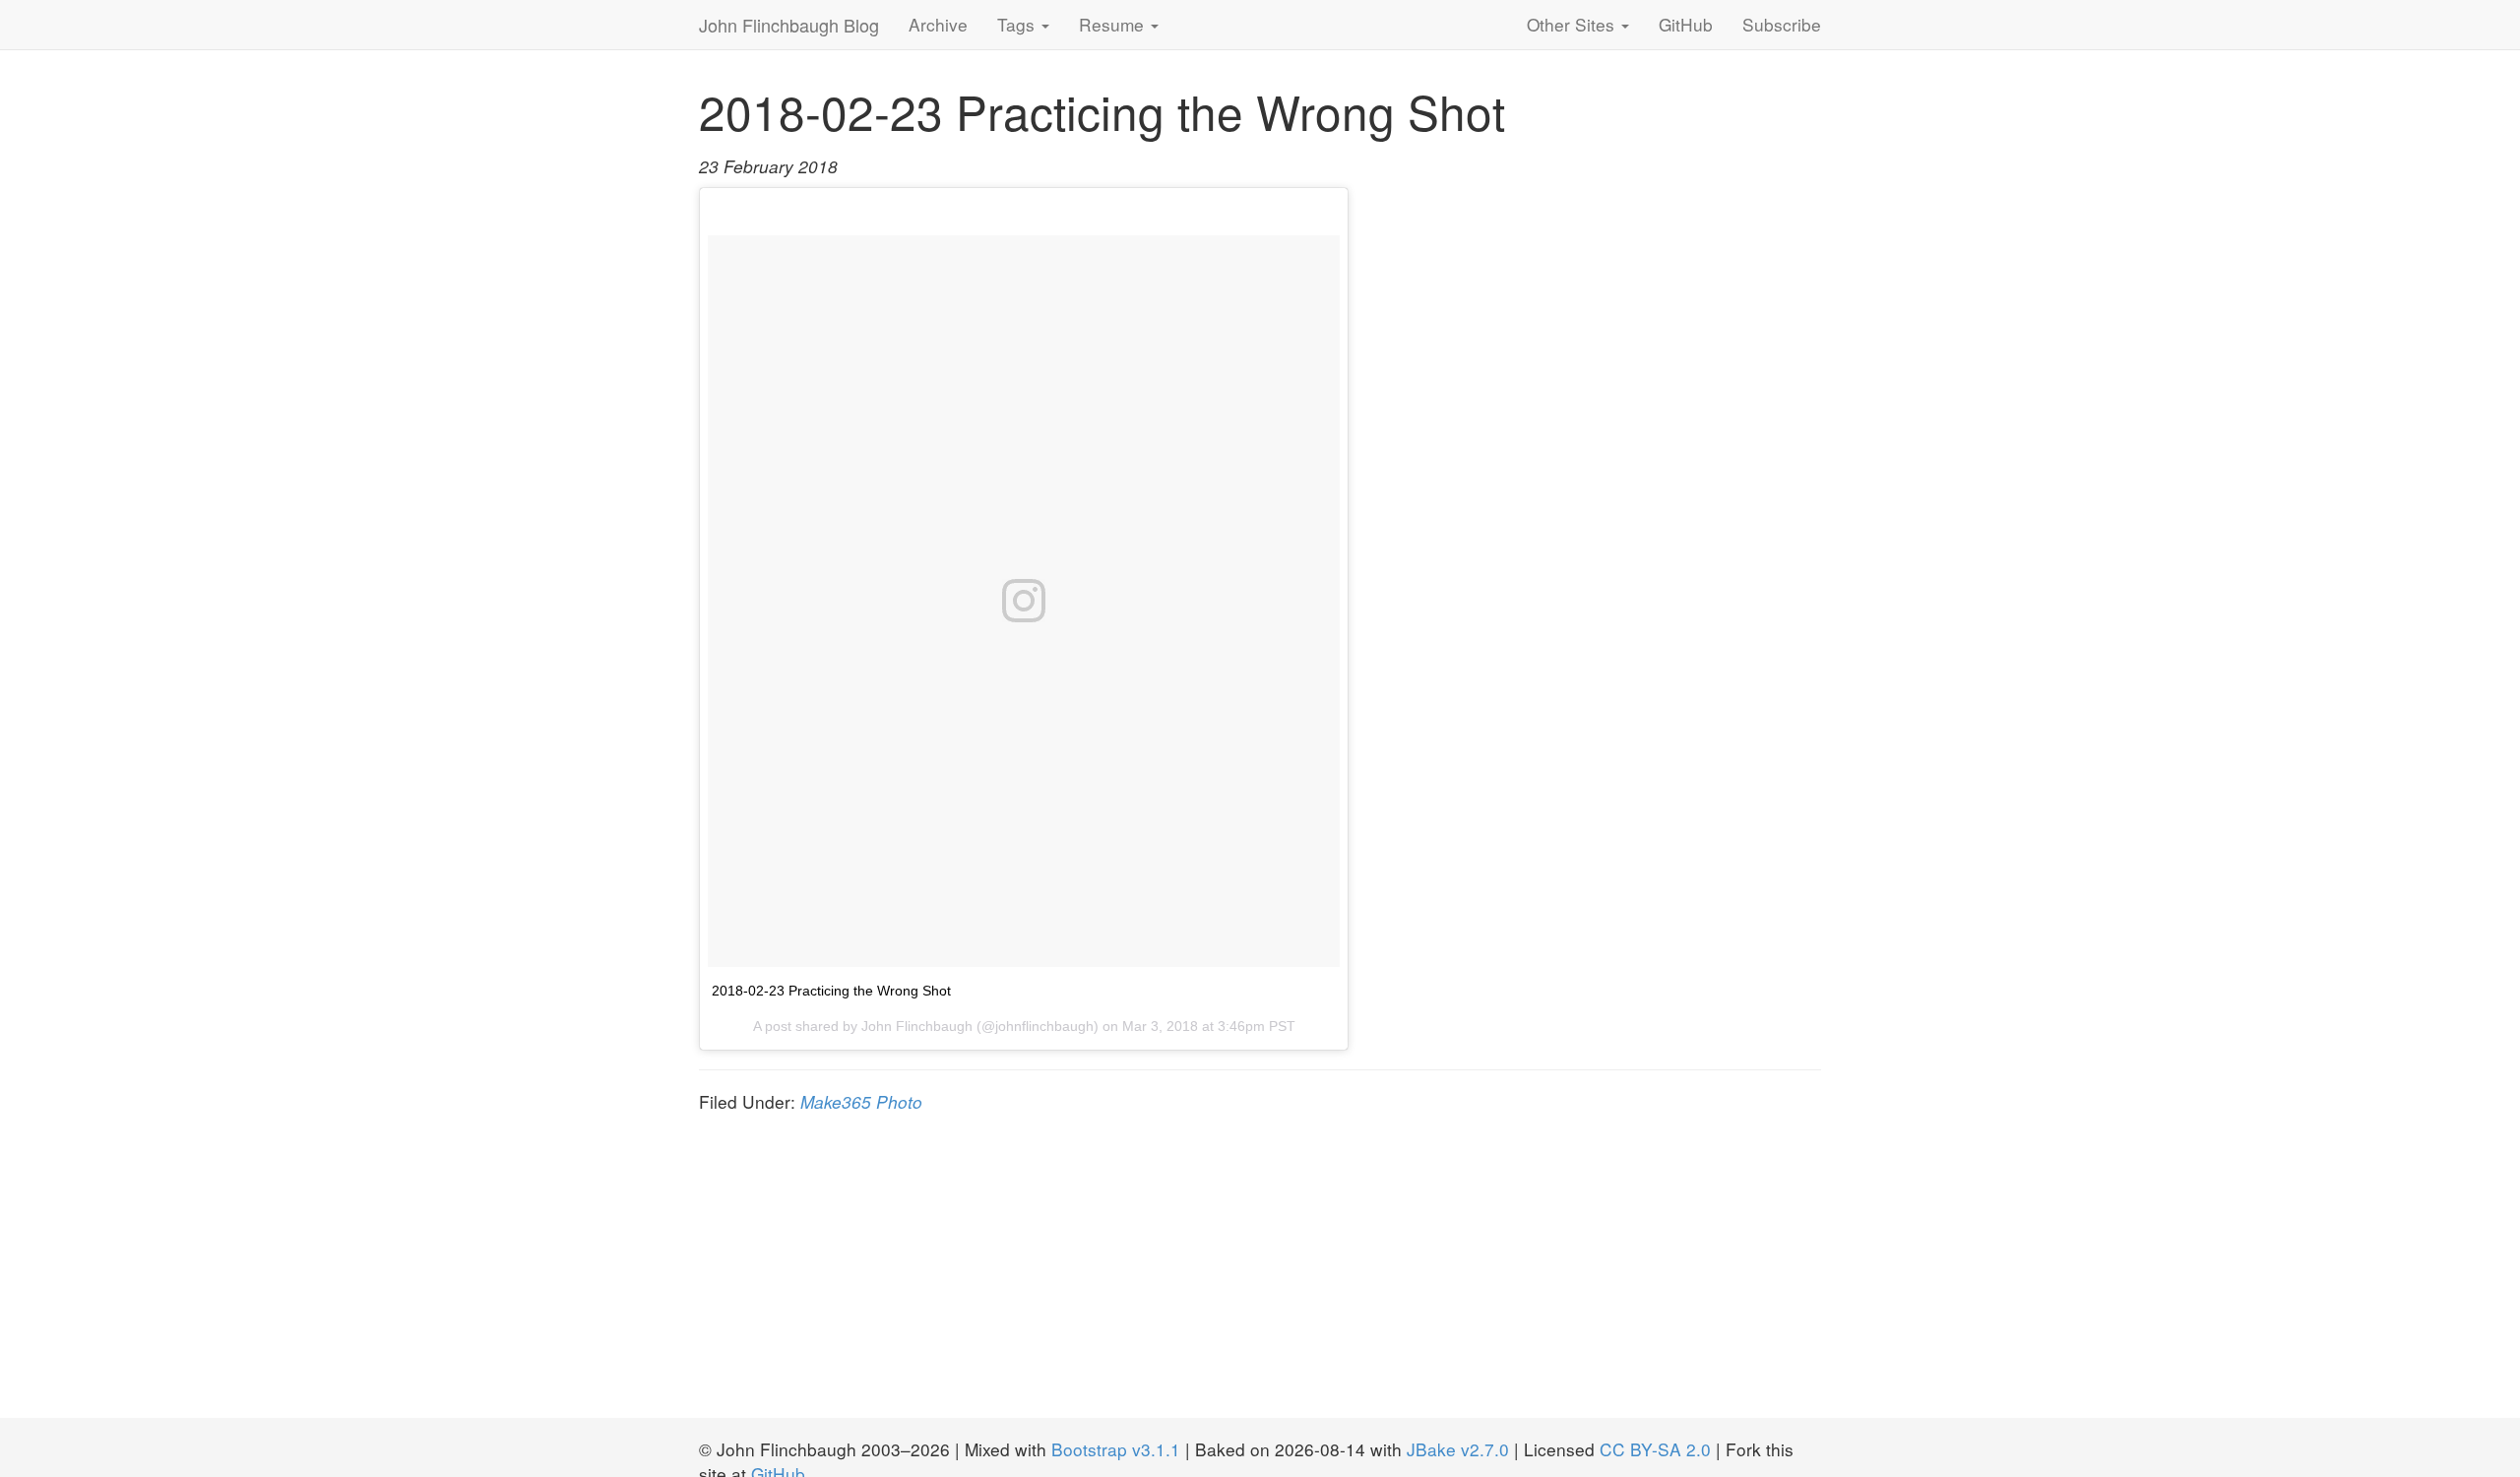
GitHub (1686, 24)
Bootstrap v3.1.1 (1116, 1449)
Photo (899, 1101)
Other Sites (1573, 24)
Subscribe (1782, 24)
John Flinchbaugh (917, 1026)
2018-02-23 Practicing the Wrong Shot (831, 991)
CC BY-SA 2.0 (1655, 1449)
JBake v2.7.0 (1458, 1449)
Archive (938, 24)
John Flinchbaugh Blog (789, 25)
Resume (1114, 24)
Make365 (836, 1101)
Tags (1018, 24)
